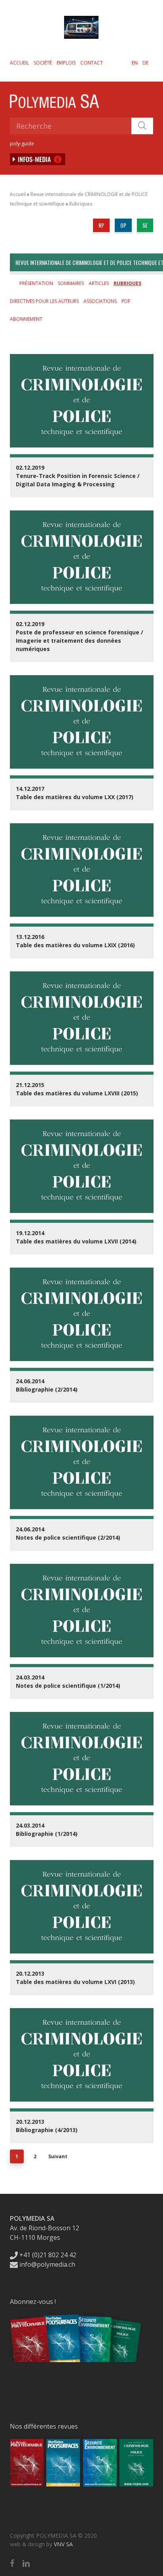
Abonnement (26, 319)
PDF (126, 301)
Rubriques (81, 204)
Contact (92, 63)
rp (101, 225)
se (145, 225)
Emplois (66, 63)
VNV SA (63, 2544)
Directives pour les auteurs (44, 301)
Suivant (58, 2156)
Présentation (36, 283)
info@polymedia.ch (47, 2264)
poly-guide (22, 144)
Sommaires (71, 283)
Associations (100, 301)
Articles (99, 283)
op (123, 225)
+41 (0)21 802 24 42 (47, 2255)
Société (43, 63)
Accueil (19, 63)
